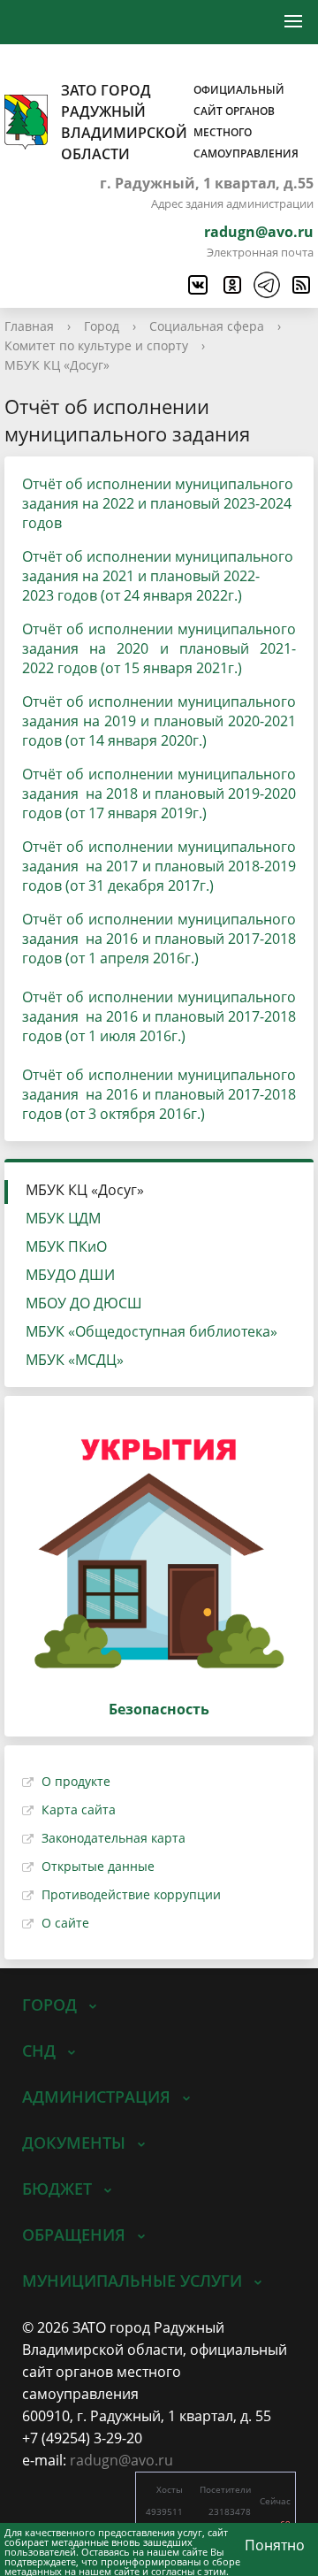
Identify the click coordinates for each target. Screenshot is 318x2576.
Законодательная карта (114, 1838)
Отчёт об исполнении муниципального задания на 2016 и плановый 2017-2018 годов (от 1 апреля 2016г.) (159, 939)
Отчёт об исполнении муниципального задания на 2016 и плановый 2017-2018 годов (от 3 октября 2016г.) (159, 1094)
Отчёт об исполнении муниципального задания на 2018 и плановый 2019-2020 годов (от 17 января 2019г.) (159, 793)
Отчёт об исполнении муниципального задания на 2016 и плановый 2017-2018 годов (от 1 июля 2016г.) (159, 1016)
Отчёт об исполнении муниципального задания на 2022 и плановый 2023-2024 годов (158, 503)
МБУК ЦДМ (63, 1218)
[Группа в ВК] (197, 285)
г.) (235, 595)
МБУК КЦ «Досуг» (57, 365)
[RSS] (300, 285)
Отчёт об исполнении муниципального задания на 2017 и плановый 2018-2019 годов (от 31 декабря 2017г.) (159, 866)
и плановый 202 (191, 576)
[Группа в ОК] (231, 285)
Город (102, 326)
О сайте (65, 1923)
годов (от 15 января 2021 (141, 668)
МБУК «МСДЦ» (75, 1360)
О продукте (76, 1781)
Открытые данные (98, 1866)
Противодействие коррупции (131, 1894)
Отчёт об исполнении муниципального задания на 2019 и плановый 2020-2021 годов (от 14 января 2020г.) (159, 721)
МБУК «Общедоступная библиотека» (151, 1331)
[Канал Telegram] (266, 285)
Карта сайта (79, 1809)
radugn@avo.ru (259, 232)
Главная (29, 326)
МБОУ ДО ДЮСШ (84, 1303)
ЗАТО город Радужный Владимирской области (180, 122)
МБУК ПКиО (66, 1246)
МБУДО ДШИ (70, 1275)
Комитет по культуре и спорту (96, 345)
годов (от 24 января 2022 (141, 595)
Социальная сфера (207, 326)
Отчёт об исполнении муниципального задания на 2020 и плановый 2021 (159, 639)
